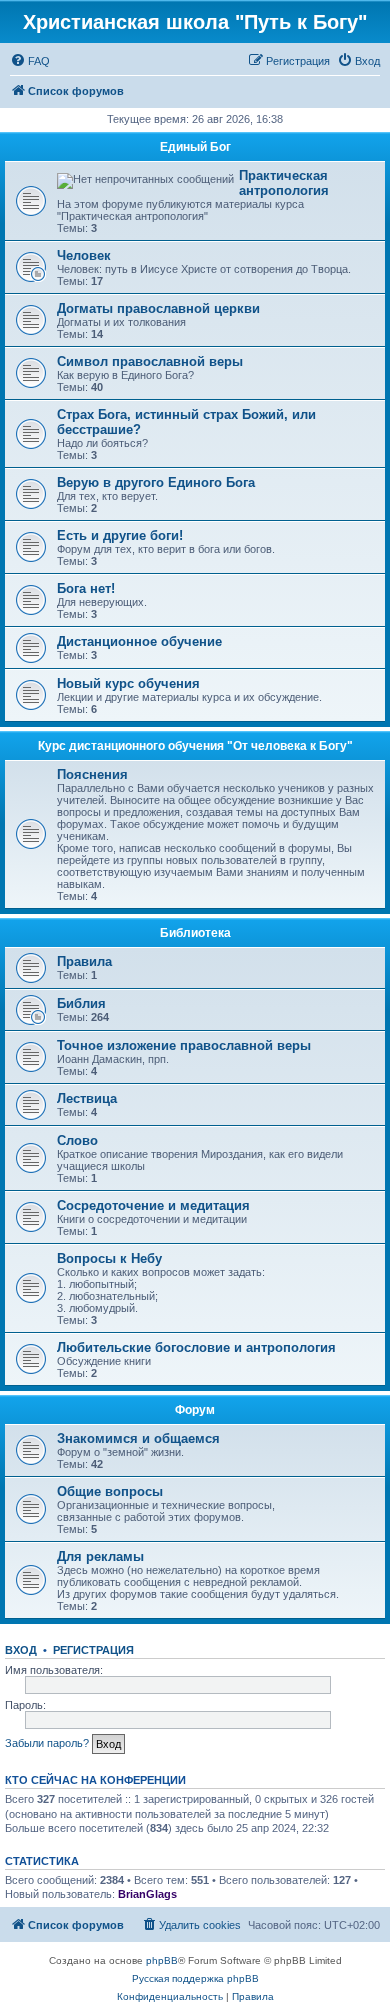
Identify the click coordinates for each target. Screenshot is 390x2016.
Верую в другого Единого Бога (156, 482)
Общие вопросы (110, 1491)
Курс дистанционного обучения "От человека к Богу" (195, 746)
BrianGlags (147, 1894)
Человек (84, 255)
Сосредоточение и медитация (153, 1205)
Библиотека (195, 933)
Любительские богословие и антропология (196, 1347)
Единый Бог (195, 147)
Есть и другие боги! (120, 535)
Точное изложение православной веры (184, 1045)
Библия (81, 1003)
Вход (21, 1650)
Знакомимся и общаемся (138, 1438)
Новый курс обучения (128, 683)
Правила (84, 961)
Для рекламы (100, 1556)
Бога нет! (86, 588)
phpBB (162, 1960)
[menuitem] (30, 61)
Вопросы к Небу (109, 1258)
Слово (77, 1140)
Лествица (87, 1098)
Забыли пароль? (47, 1743)
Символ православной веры (150, 361)
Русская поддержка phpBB (195, 1978)
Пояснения (92, 774)
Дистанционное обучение (139, 641)
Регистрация (93, 1650)
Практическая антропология (284, 183)
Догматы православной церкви (158, 308)
